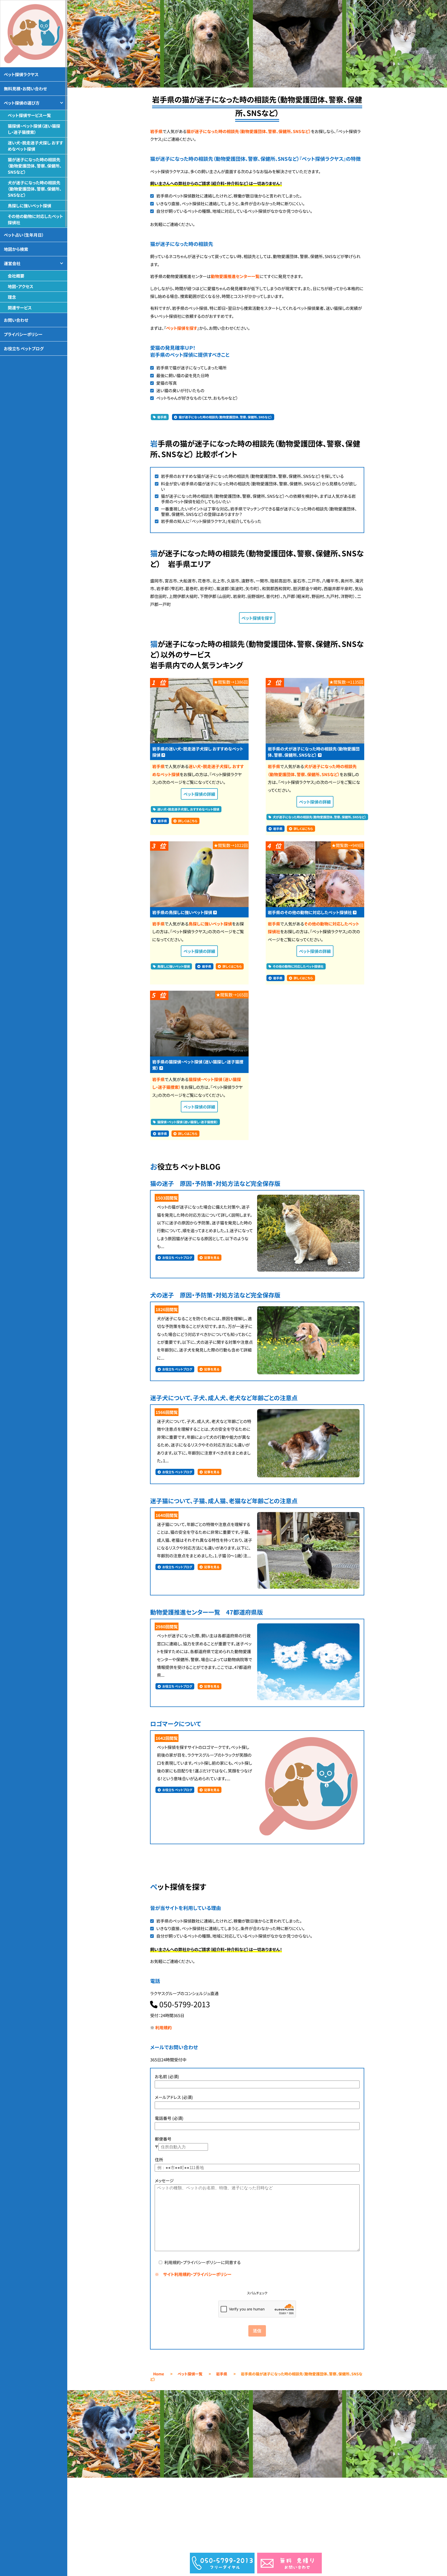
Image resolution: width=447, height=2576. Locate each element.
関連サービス (20, 308)
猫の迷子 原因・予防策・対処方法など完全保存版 (215, 1183)
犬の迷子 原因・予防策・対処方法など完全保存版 (215, 1295)
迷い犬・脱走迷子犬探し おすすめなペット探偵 (188, 809)
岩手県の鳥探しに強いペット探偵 (182, 912)
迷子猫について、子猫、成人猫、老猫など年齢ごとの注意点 (224, 1501)
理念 (12, 297)
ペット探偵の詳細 (199, 794)
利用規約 (163, 2027)
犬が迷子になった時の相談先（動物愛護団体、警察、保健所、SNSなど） (320, 817)
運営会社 (12, 263)
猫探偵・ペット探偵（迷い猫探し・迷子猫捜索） (188, 1122)
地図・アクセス (21, 286)
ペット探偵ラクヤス (21, 74)
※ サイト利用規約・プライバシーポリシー (193, 2274)
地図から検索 (16, 249)
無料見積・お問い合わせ (25, 89)
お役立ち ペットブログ (177, 1258)
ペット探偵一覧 (190, 2374)
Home (159, 2374)
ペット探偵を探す (182, 328)
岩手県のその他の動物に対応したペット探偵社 (310, 912)
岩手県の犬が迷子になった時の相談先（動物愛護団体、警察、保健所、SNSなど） (314, 752)
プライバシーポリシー (23, 334)
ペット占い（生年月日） (24, 235)
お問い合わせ (16, 320)
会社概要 (16, 276)
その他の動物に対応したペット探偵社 (298, 966)
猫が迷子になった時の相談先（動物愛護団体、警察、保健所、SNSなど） (249, 131)
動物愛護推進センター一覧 (235, 276)
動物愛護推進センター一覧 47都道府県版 (206, 1612)
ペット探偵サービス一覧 (29, 115)
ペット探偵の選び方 (22, 103)
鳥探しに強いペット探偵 (210, 924)
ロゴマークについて (176, 1724)
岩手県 (156, 131)
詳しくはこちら (188, 821)
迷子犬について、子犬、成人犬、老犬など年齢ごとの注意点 (224, 1398)
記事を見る (212, 1258)
